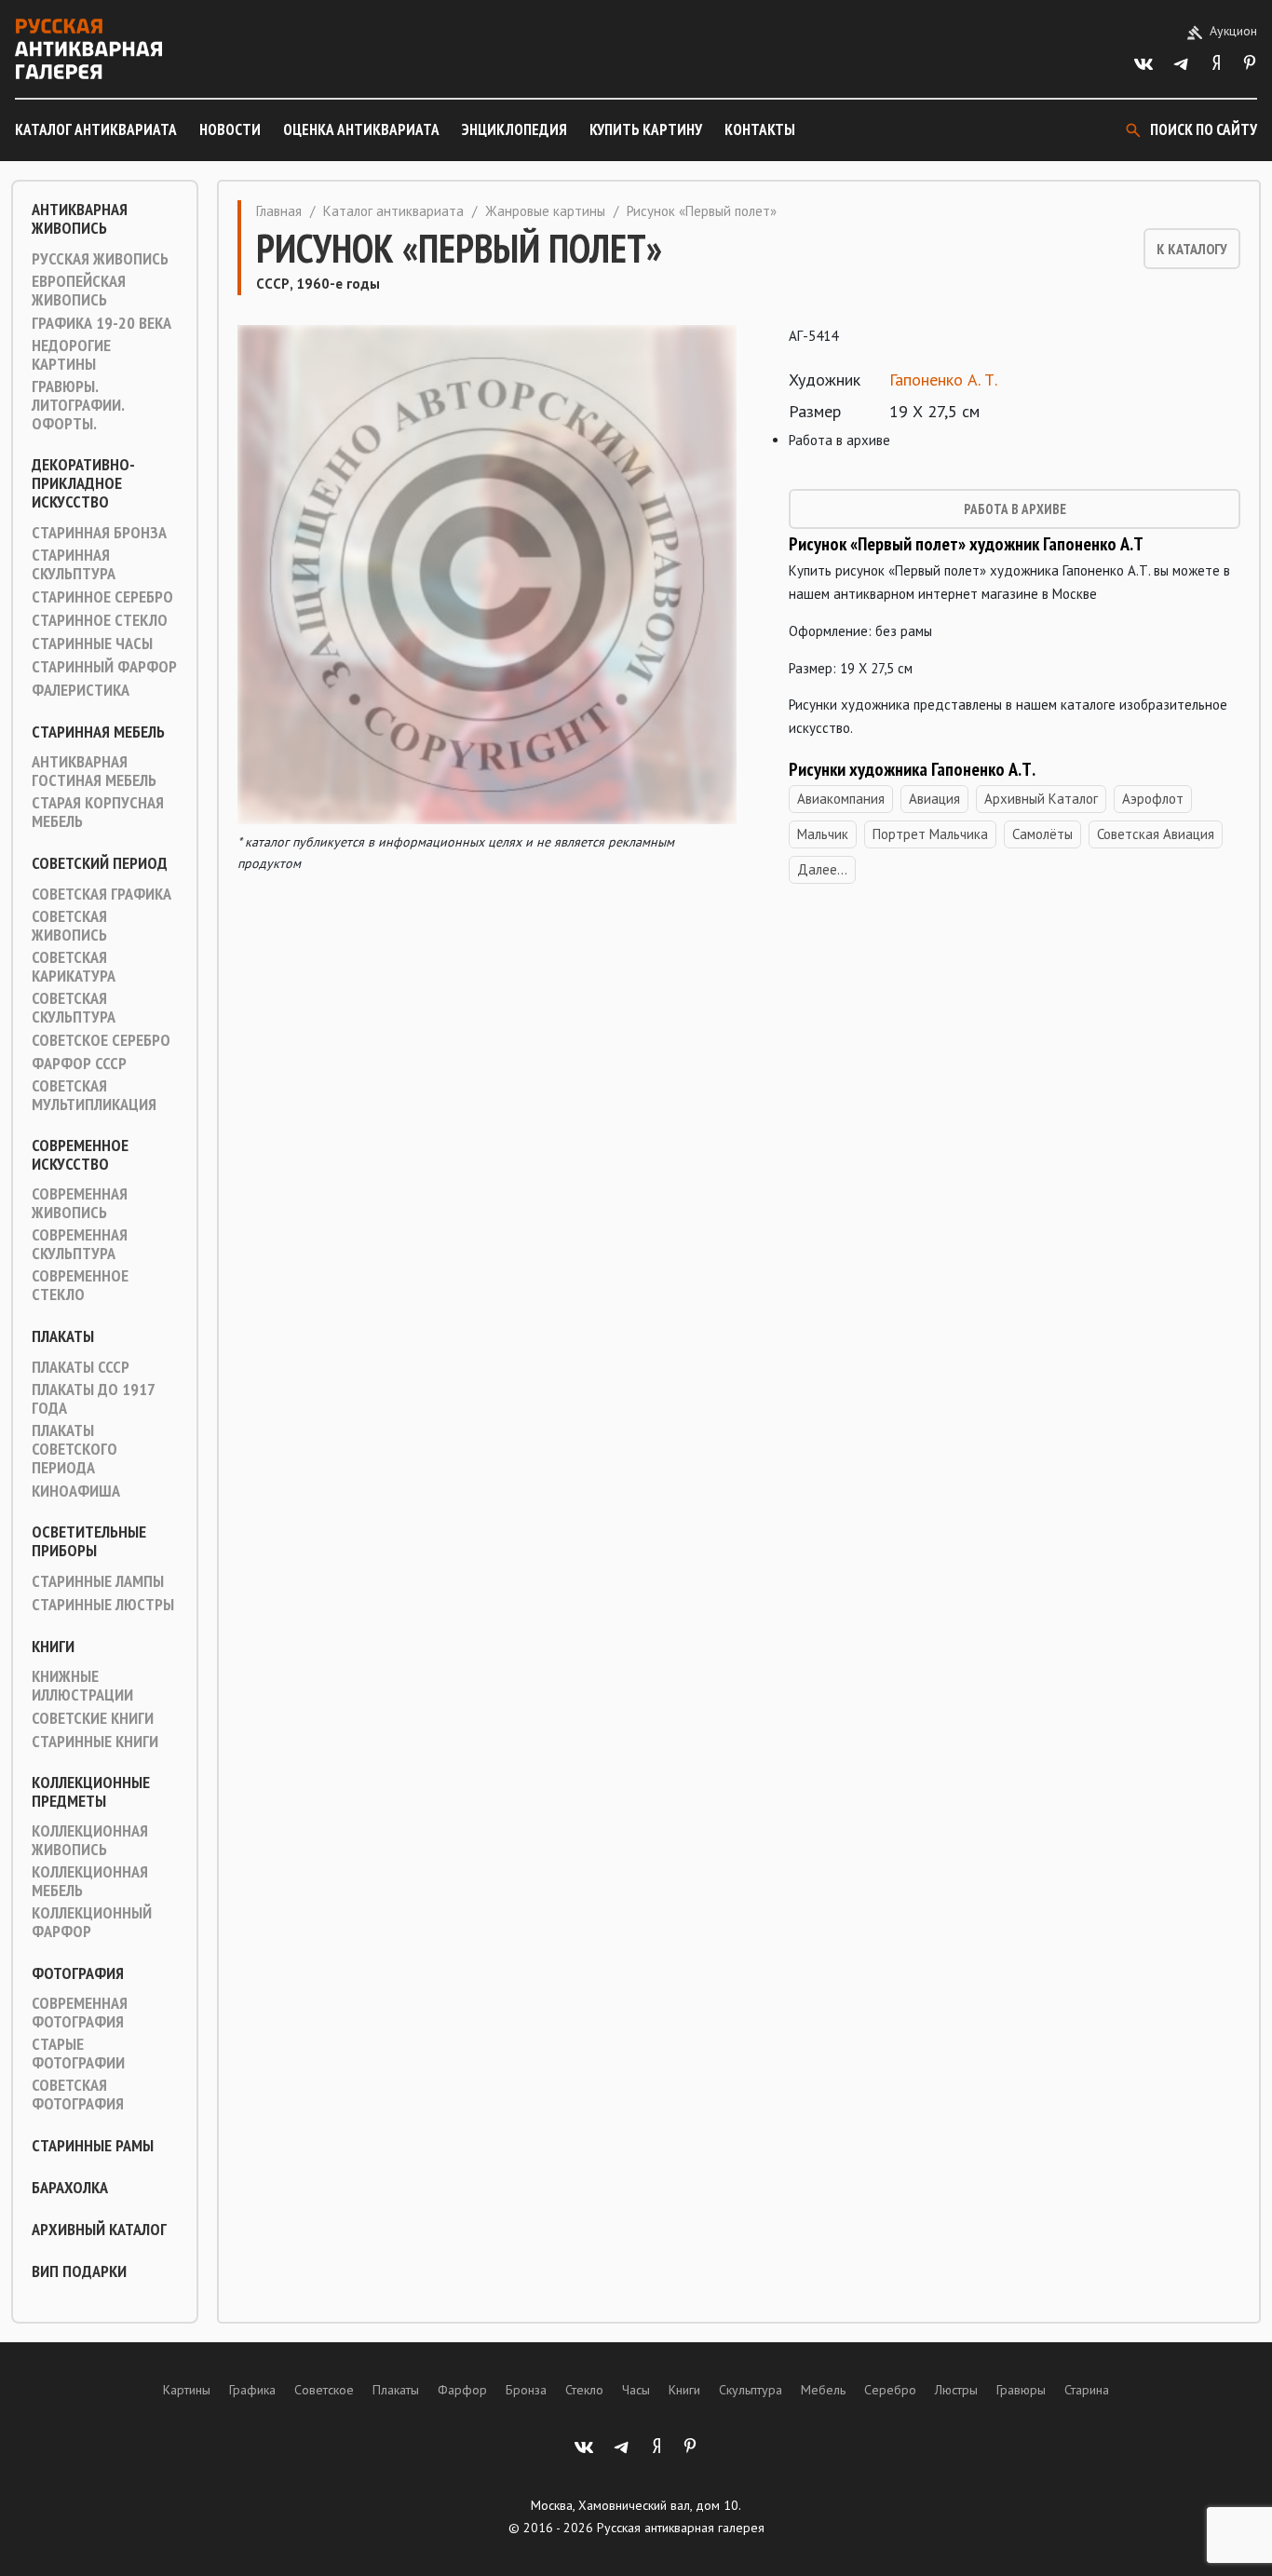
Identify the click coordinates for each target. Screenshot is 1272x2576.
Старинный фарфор (104, 667)
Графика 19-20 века (101, 323)
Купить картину (646, 129)
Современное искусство (80, 1155)
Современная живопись (80, 1203)
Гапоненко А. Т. (943, 380)
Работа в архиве (1015, 509)
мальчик (823, 834)
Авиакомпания (841, 799)
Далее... (822, 869)
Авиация (934, 799)
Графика (252, 2390)
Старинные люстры (103, 1605)
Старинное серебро (102, 597)
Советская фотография (78, 2095)
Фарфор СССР (79, 1064)
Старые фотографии (78, 2054)
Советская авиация (1156, 834)
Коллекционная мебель (90, 1881)
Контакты (760, 129)
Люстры (956, 2390)
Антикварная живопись (80, 219)
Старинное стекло (100, 620)
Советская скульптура (74, 1008)
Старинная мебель (98, 732)
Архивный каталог (99, 2230)
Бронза (526, 2390)
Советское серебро (101, 1040)
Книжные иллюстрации (82, 1686)
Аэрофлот (1153, 799)
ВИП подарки (79, 2271)
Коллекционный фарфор (92, 1922)
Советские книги (93, 1718)
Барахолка (70, 2188)
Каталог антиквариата (96, 129)
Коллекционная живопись (90, 1840)
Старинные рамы (93, 2146)
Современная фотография (80, 2013)
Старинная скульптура (74, 564)
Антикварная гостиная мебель (94, 771)
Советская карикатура (74, 967)
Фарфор (462, 2390)
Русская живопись (100, 259)
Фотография (78, 1973)
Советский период (100, 863)
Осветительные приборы (89, 1541)
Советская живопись (69, 926)
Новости (230, 129)
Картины (187, 2390)
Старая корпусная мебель (98, 812)
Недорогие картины (71, 355)
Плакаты (63, 1336)
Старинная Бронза (99, 533)
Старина (1087, 2390)
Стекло (584, 2390)
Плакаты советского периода (74, 1449)
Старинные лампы (98, 1581)
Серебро (890, 2390)
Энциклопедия (514, 129)
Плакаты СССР (81, 1367)
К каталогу (1192, 249)
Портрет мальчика (930, 834)
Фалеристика (81, 690)
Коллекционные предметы (91, 1792)
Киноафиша (76, 1491)
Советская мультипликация (94, 1095)
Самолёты (1042, 834)
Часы (636, 2390)
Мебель (823, 2390)
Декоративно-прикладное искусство (83, 483)
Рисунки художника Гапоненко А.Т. (912, 769)
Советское (324, 2390)
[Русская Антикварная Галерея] (88, 49)
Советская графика (101, 894)
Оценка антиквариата (361, 129)
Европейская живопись (79, 291)
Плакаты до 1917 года (93, 1399)
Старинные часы (92, 644)
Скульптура (751, 2390)
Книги (53, 1647)
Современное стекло (80, 1285)
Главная (279, 211)
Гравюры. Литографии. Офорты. (78, 405)
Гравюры (1021, 2390)
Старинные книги (95, 1742)
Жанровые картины (545, 211)
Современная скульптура (80, 1244)
